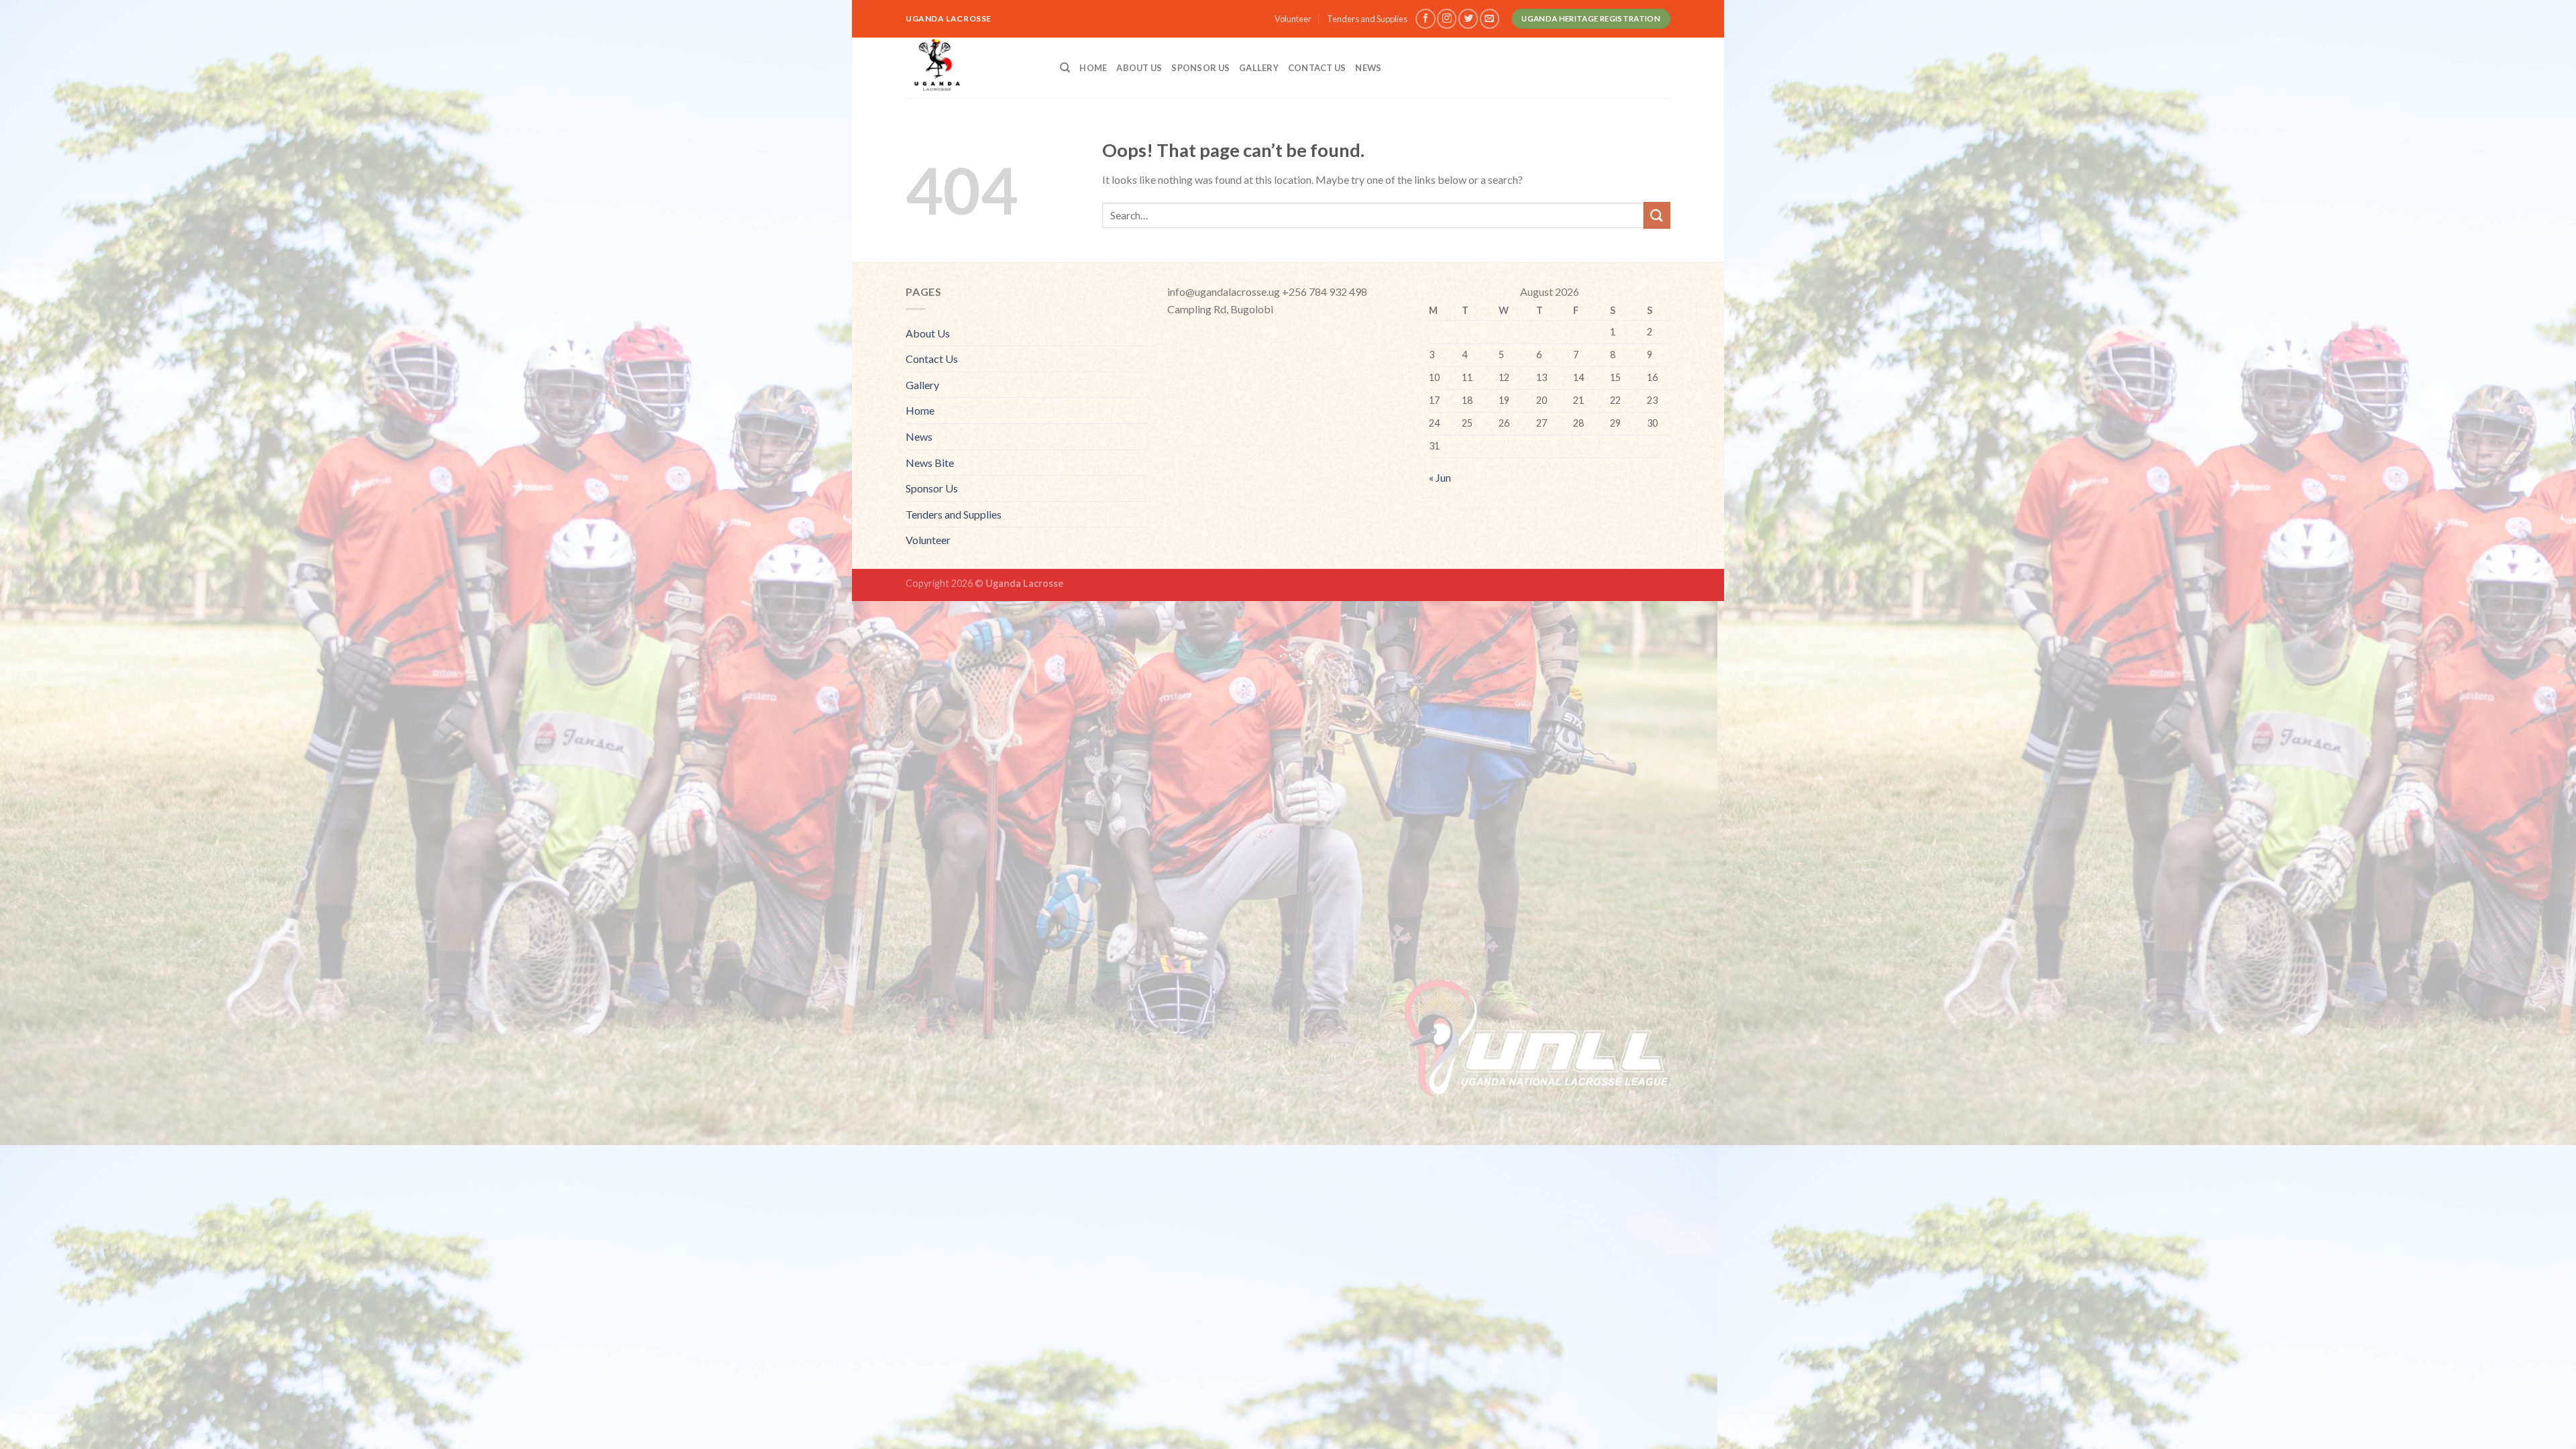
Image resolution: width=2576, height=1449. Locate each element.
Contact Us (1317, 68)
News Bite (930, 463)
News (1368, 68)
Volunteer (1293, 19)
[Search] (1065, 68)
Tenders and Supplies (1367, 19)
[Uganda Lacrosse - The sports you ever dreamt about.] (973, 68)
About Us (1139, 68)
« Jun (1440, 477)
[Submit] (1657, 215)
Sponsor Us (1200, 68)
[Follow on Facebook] (1425, 18)
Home (1093, 68)
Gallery (1259, 68)
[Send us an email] (1490, 18)
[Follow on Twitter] (1468, 18)
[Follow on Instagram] (1447, 18)
